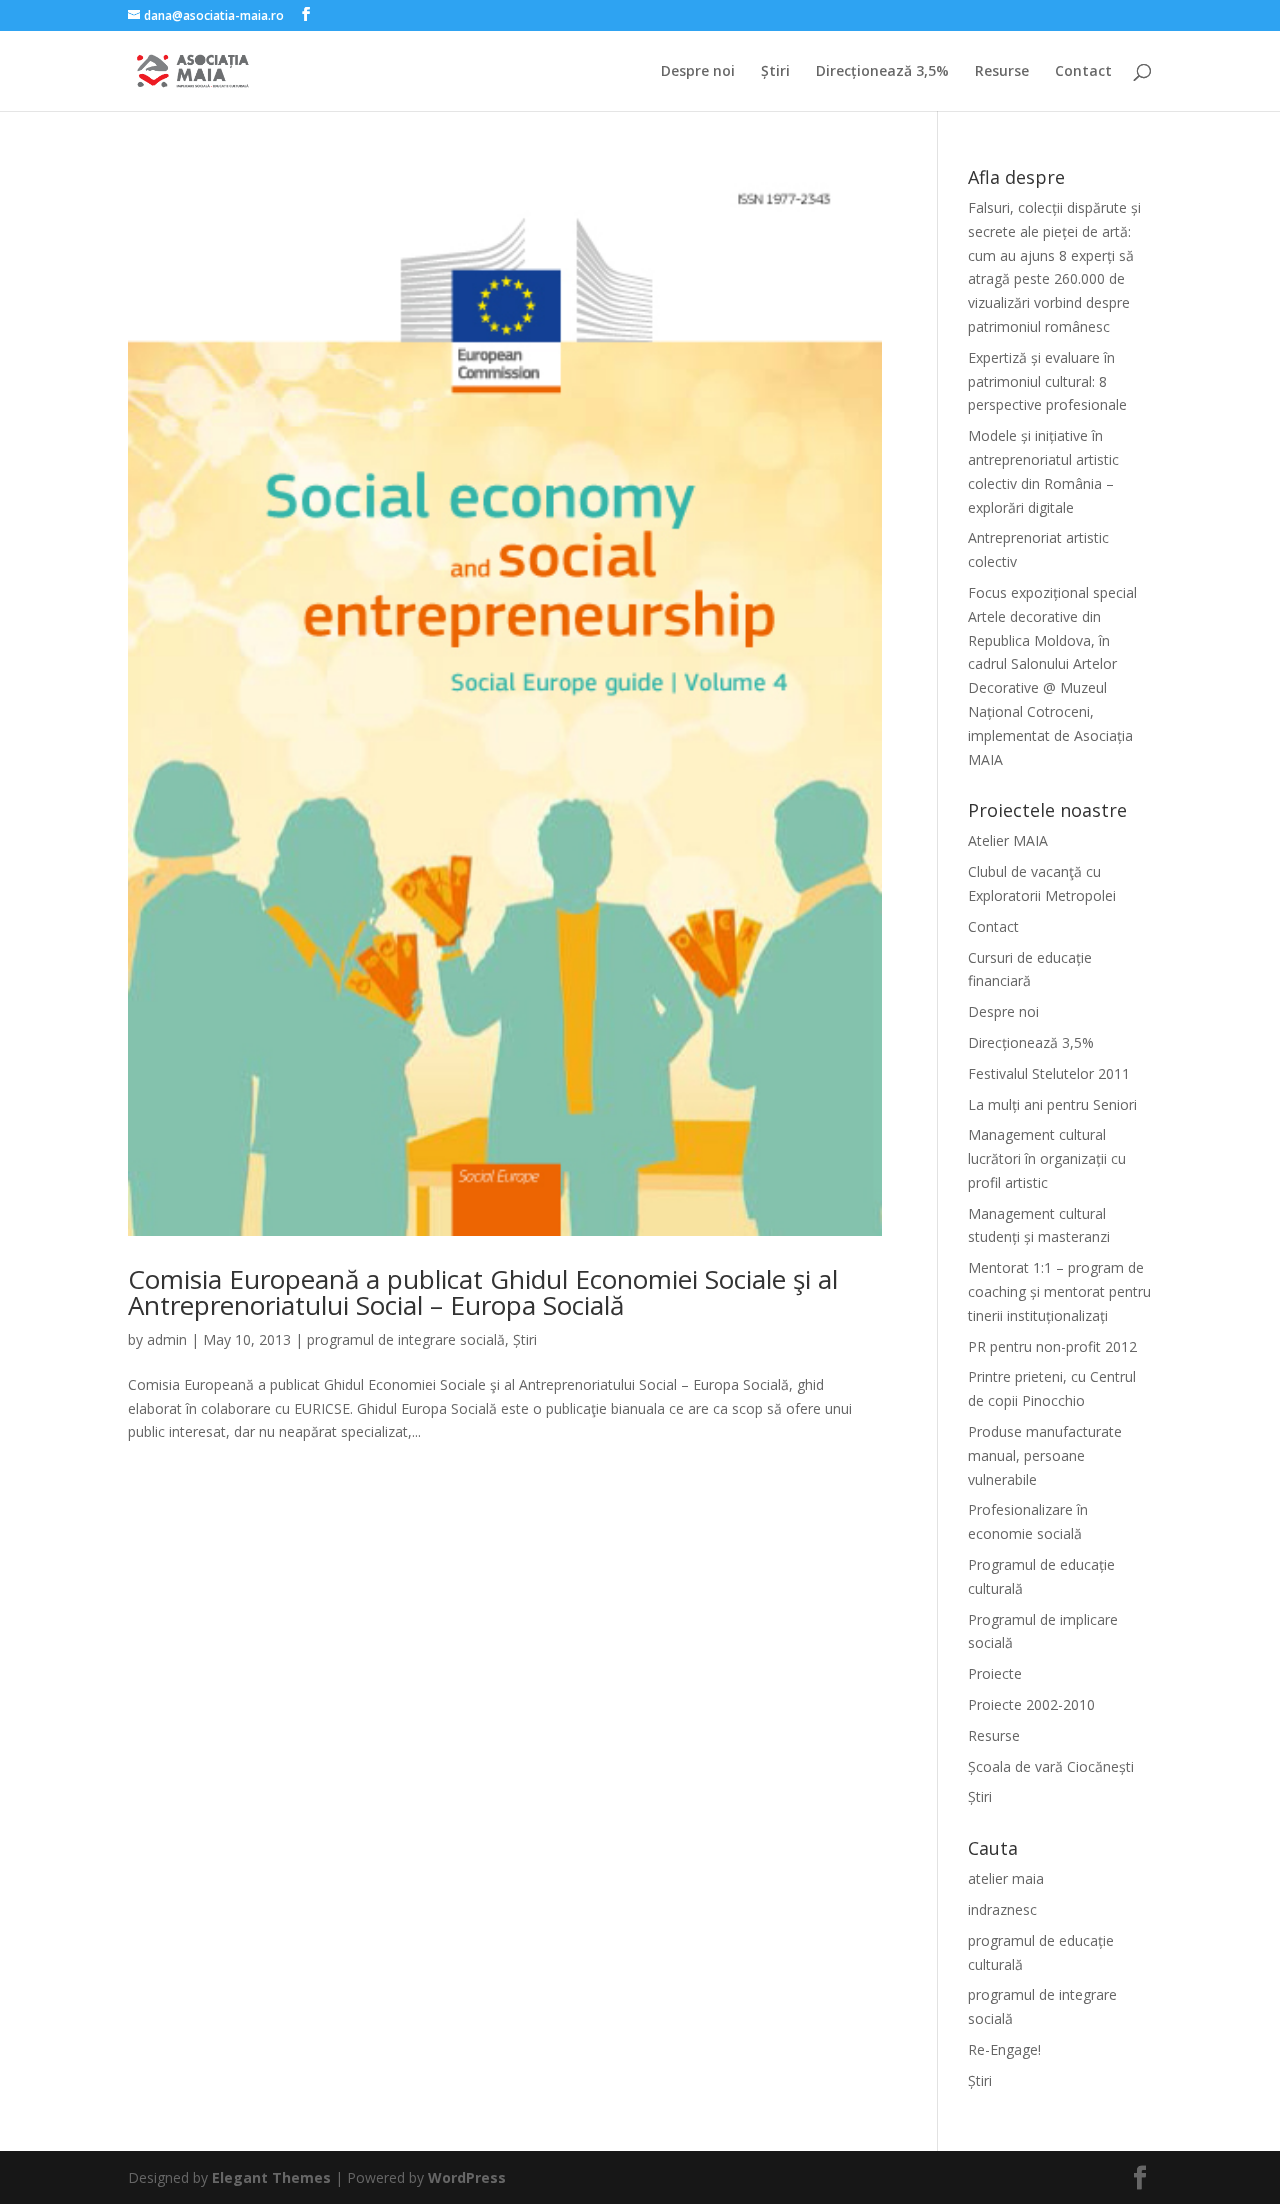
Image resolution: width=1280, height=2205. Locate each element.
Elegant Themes (271, 2177)
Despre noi (698, 72)
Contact (1083, 72)
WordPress (467, 2177)
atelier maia (1006, 1878)
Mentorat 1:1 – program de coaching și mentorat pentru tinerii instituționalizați (1059, 1291)
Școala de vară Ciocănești (1051, 1766)
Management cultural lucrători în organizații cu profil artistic (1047, 1158)
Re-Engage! (1004, 2049)
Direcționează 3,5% (882, 72)
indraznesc (1002, 1909)
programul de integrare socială (406, 1339)
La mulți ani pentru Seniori (1052, 1104)
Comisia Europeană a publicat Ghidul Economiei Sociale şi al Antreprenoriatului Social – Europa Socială (483, 1292)
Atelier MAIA (1008, 840)
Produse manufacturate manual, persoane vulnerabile (1045, 1455)
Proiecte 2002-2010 (1031, 1704)
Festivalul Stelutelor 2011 (1049, 1073)
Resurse (1002, 72)
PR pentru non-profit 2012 (1052, 1346)
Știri (775, 72)
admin (167, 1339)
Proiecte (995, 1673)
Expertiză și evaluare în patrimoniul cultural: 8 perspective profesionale (1047, 381)
